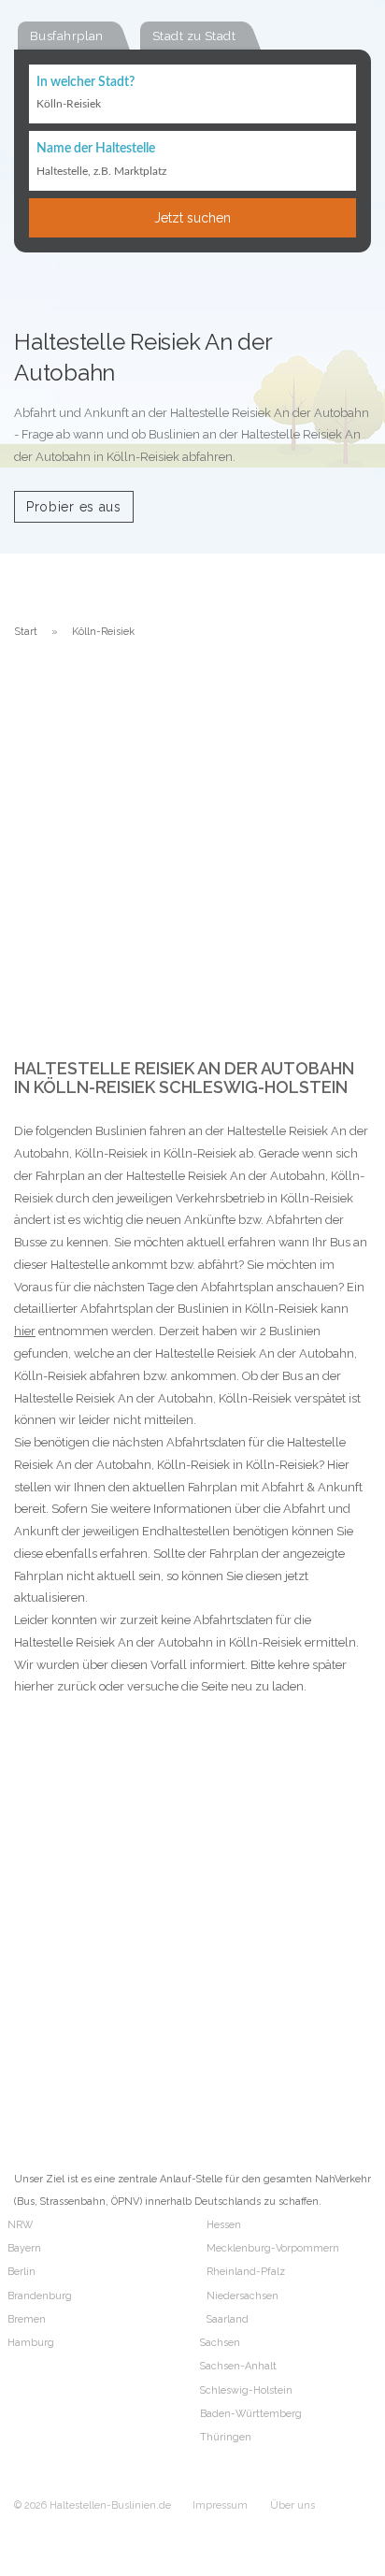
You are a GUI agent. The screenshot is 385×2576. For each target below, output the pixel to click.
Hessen (224, 2225)
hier (25, 1331)
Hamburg (31, 2343)
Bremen (27, 2319)
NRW (20, 2225)
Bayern (24, 2248)
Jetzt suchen (192, 218)
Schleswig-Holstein (246, 2390)
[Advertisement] (192, 857)
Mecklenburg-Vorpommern (273, 2248)
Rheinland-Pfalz (246, 2272)
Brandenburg (40, 2296)
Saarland (228, 2319)
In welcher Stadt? (86, 82)
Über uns (292, 2505)
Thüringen (226, 2437)
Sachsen (220, 2343)
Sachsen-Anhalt (238, 2366)
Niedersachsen (242, 2296)
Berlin (21, 2272)
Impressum (220, 2505)
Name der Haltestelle (96, 149)
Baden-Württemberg (251, 2414)
